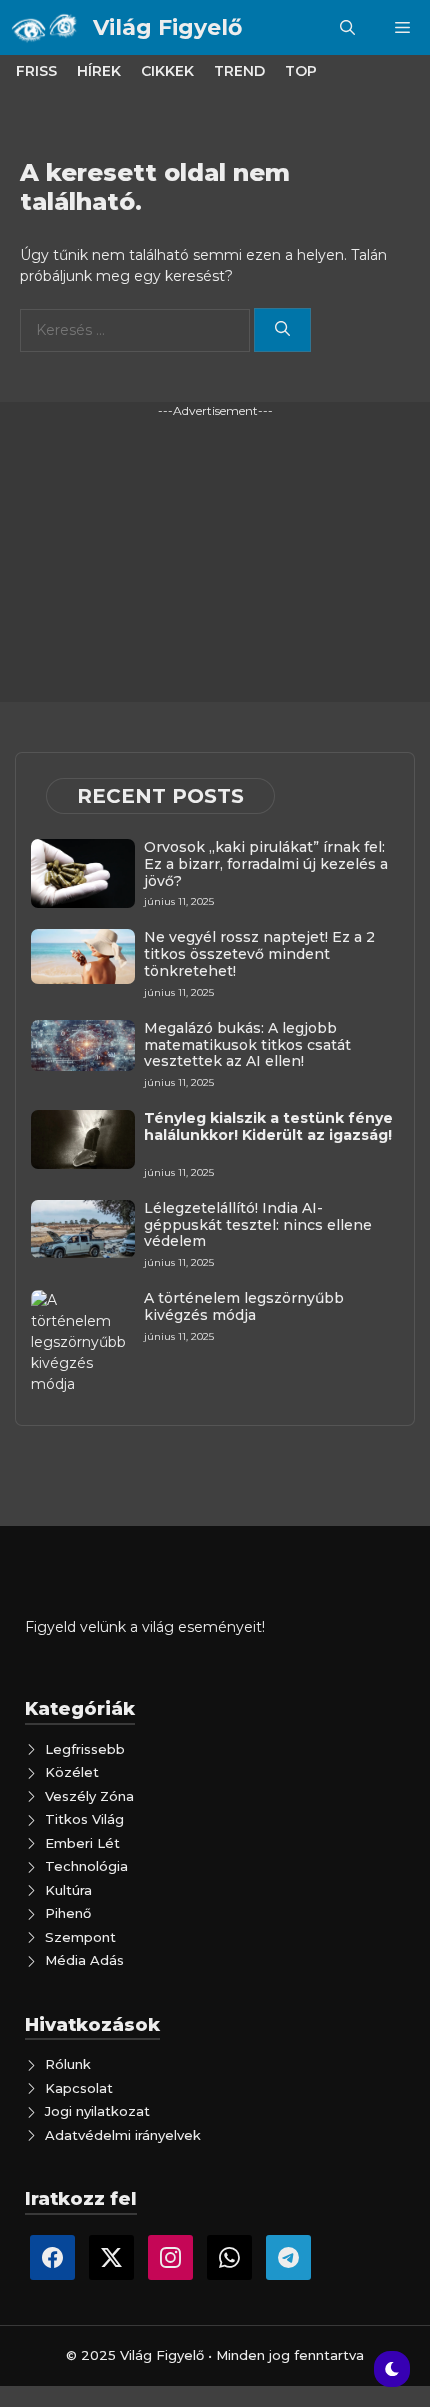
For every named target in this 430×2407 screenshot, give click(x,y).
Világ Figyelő (167, 27)
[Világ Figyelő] (46, 27)
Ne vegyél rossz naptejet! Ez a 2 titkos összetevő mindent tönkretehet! (259, 954)
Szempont (80, 1937)
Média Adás (84, 1960)
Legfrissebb (85, 1749)
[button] (347, 27)
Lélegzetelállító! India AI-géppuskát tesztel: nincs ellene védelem (258, 1225)
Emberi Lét (82, 1843)
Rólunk (68, 2064)
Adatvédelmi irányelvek (123, 2135)
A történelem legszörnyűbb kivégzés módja (244, 1306)
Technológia (86, 1866)
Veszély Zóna (89, 1796)
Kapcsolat (79, 2088)
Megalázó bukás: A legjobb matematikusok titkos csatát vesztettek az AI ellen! (247, 1045)
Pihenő (68, 1913)
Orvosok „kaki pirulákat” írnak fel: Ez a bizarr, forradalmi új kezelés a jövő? (266, 864)
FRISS (36, 71)
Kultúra (68, 1890)
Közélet (72, 1772)
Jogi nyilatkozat (97, 2111)
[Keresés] (282, 330)
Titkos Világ (84, 1819)
